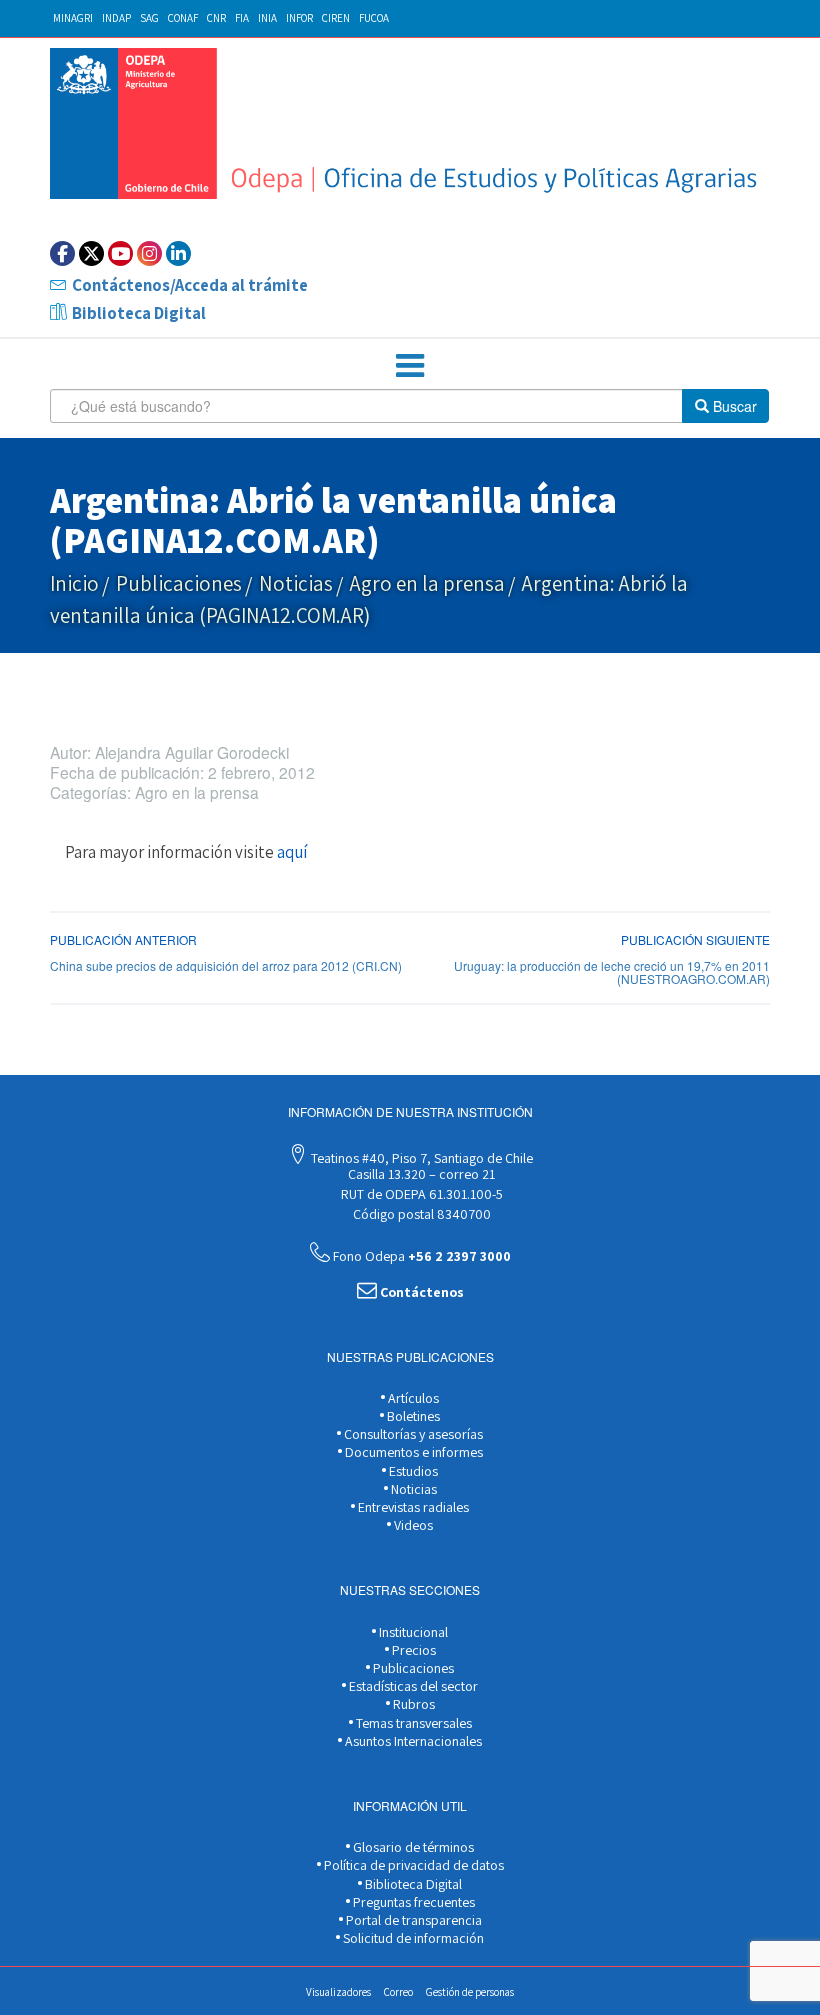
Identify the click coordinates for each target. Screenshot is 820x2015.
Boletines (412, 1416)
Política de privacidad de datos (412, 1865)
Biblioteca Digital (139, 313)
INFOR (299, 18)
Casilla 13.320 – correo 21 (420, 1174)
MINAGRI (73, 18)
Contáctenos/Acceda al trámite (190, 285)
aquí (292, 852)
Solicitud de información (412, 1938)
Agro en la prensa (427, 583)
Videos (412, 1525)
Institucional (412, 1632)
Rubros (412, 1704)
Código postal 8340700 (420, 1214)
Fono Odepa (420, 1256)
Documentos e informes (412, 1452)
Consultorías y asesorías (412, 1434)
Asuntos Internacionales (412, 1741)
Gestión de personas (470, 1992)
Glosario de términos (412, 1847)
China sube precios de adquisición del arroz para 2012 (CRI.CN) (226, 965)
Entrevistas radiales (412, 1507)
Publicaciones (179, 583)
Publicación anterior (123, 939)
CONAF (183, 18)
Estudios (412, 1471)
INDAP (116, 18)
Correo (398, 1992)
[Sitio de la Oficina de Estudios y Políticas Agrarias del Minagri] (410, 123)
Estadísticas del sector (412, 1686)
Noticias (296, 583)
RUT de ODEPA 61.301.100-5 (420, 1194)
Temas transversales (412, 1723)
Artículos (412, 1398)
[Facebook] (62, 253)
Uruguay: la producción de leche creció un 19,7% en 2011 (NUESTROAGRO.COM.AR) (612, 972)
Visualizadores (338, 1992)
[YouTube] (120, 253)
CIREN (336, 18)
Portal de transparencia (412, 1920)
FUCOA (374, 18)
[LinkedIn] (178, 253)
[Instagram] (149, 253)
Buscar (733, 406)
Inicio (74, 583)
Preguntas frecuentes (412, 1902)
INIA (267, 18)
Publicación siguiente (695, 939)
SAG (149, 18)
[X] (91, 253)
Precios (412, 1650)
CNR (216, 18)
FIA (242, 18)
